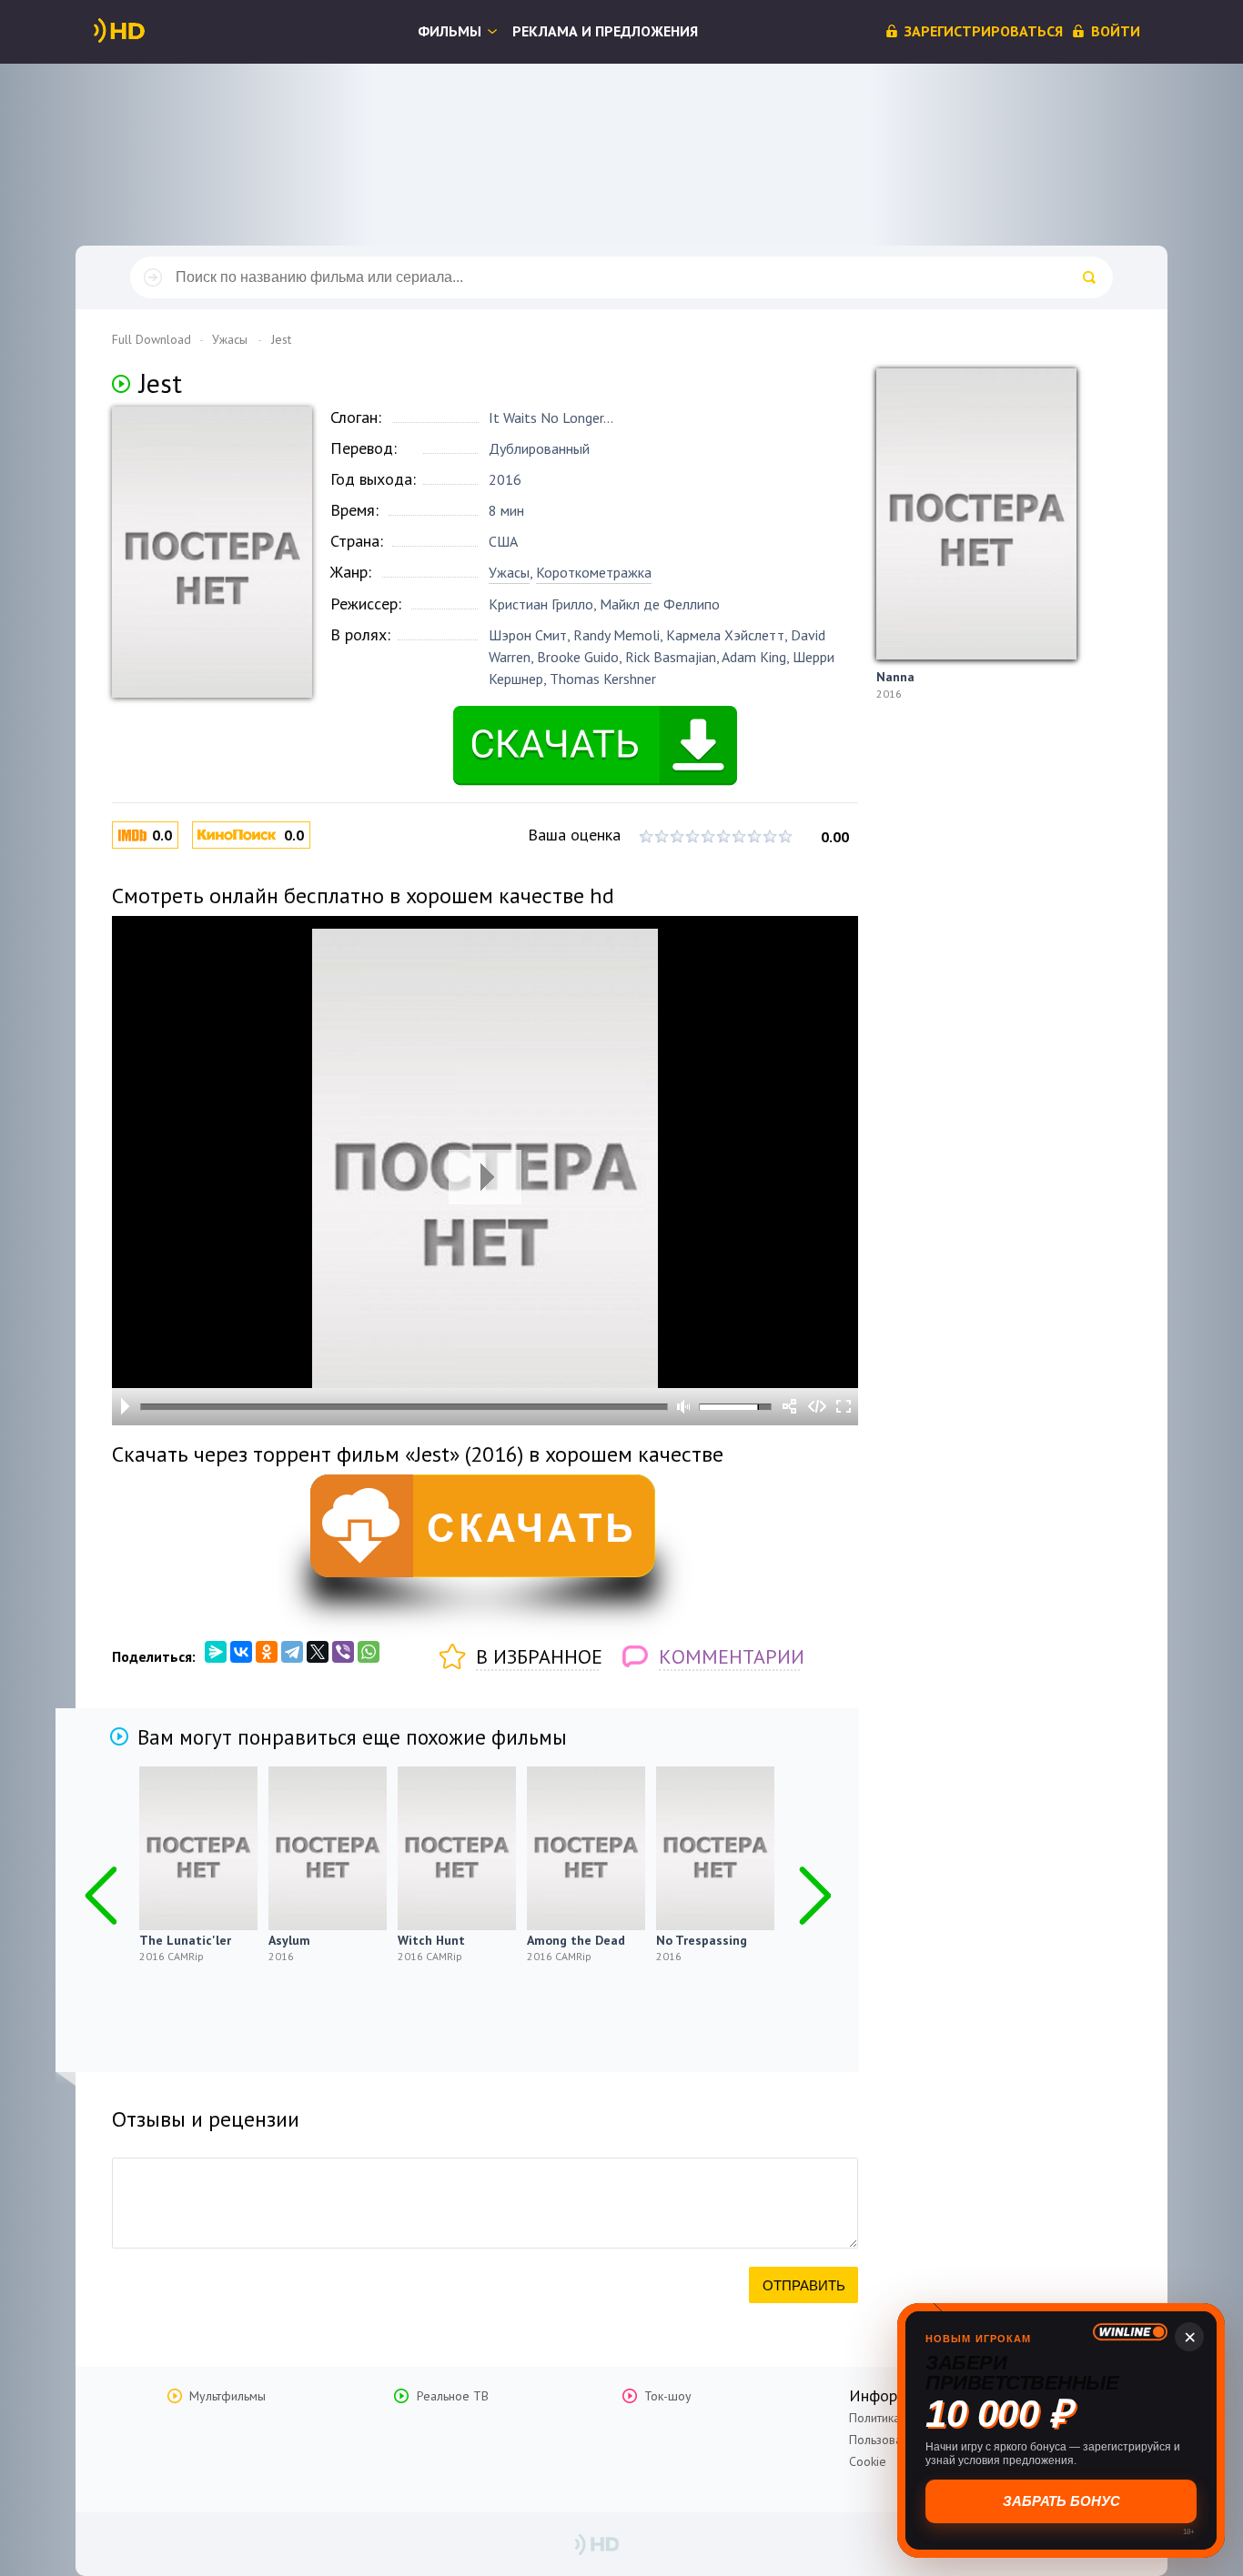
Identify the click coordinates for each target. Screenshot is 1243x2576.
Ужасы (509, 572)
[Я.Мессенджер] (216, 1652)
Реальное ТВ (453, 2396)
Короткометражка (594, 572)
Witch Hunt (431, 1940)
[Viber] (343, 1652)
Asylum (289, 1940)
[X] (318, 1652)
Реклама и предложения (605, 31)
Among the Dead (576, 1940)
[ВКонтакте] (241, 1652)
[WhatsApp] (369, 1652)
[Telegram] (292, 1652)
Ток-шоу (668, 2396)
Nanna (895, 677)
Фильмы (450, 31)
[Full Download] (149, 31)
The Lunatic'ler (185, 1940)
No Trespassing (702, 1940)
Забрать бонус (1061, 2501)
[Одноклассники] (267, 1652)
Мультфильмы (227, 2396)
